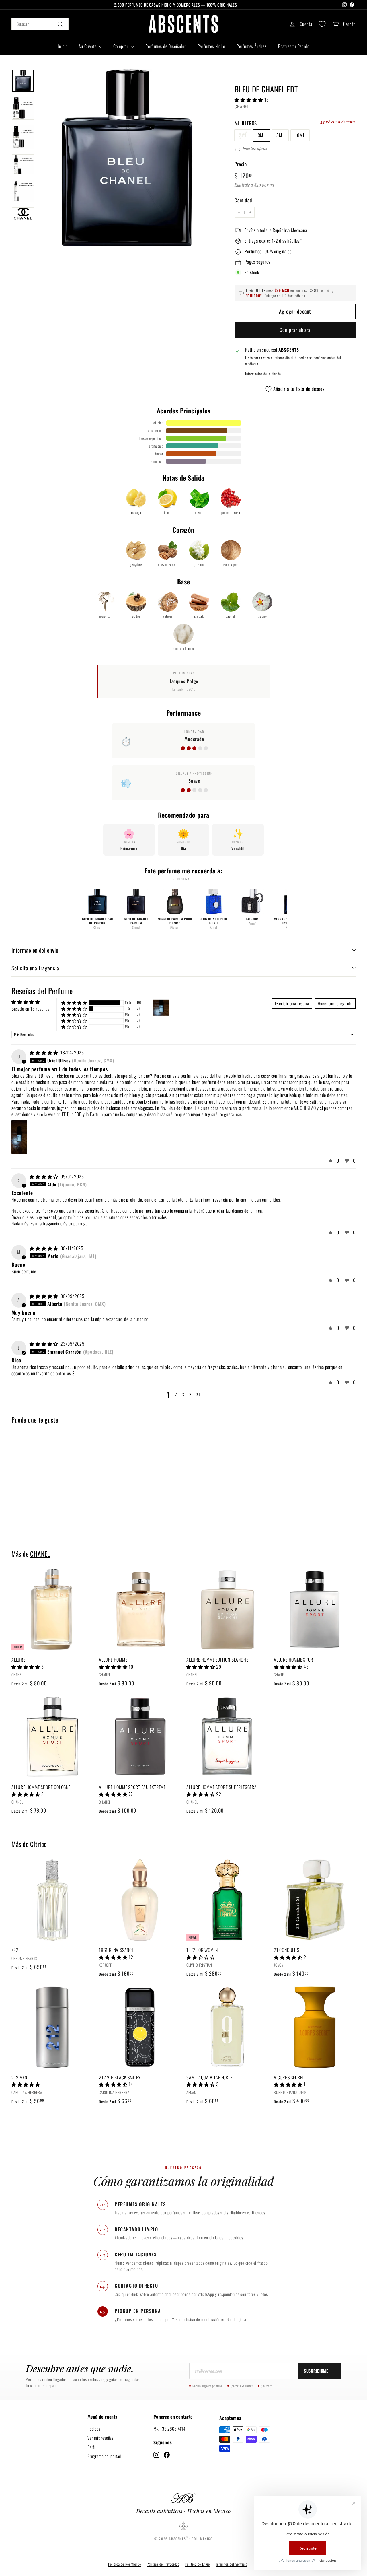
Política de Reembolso (125, 2564)
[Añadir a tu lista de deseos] (91, 1597)
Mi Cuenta (88, 46)
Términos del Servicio (232, 2564)
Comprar (121, 46)
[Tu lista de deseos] (322, 24)
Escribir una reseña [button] (292, 1003)
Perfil (92, 2447)
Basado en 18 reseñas (31, 1009)
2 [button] (176, 1394)
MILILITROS (246, 123)
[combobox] (40, 24)
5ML (280, 135)
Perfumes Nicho (211, 46)
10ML (300, 135)
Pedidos (94, 2429)
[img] (44, 1052)
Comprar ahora (295, 330)
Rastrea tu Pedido (294, 46)
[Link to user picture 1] (19, 1137)
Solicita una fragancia (35, 968)
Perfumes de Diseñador (166, 46)
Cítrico (39, 1844)
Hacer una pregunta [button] (335, 1003)
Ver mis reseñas (100, 2438)
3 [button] (183, 1394)
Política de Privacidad (163, 2564)
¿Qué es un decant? (338, 122)
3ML (262, 135)
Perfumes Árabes (252, 46)
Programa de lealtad (104, 2456)
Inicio (63, 46)
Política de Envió (198, 2564)
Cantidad (243, 200)
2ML (243, 135)
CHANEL (242, 106)
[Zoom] (127, 158)
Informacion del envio (35, 950)
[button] (249, 100)
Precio (241, 164)
